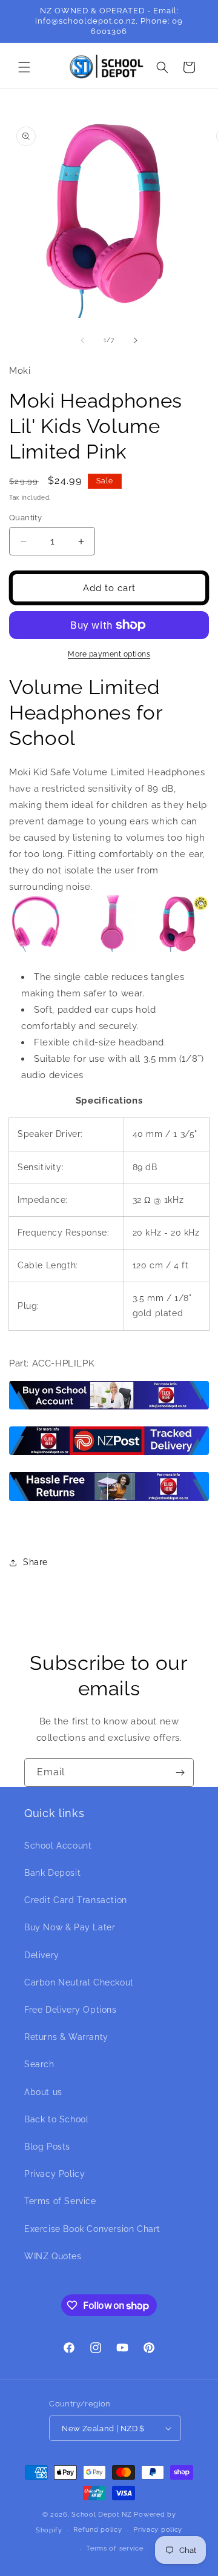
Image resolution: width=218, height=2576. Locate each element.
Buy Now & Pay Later (70, 1927)
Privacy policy (158, 2530)
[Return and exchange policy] (109, 1500)
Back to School (56, 2119)
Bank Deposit (52, 1873)
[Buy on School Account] (109, 1409)
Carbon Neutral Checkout (79, 1982)
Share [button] (35, 1562)
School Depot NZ (102, 2515)
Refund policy (97, 2530)
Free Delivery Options (71, 2010)
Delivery (42, 1955)
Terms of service (114, 2548)
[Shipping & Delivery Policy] (109, 1454)
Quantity (25, 518)
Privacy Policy (54, 2174)
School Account (58, 1846)
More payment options (109, 654)
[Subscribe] (180, 1773)
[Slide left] (82, 340)
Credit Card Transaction (76, 1900)
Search (39, 2064)
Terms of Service (60, 2201)
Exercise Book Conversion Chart (92, 2229)
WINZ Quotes (53, 2256)
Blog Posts (47, 2147)
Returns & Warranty (66, 2037)
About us (43, 2092)
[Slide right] (136, 340)
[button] (24, 67)
